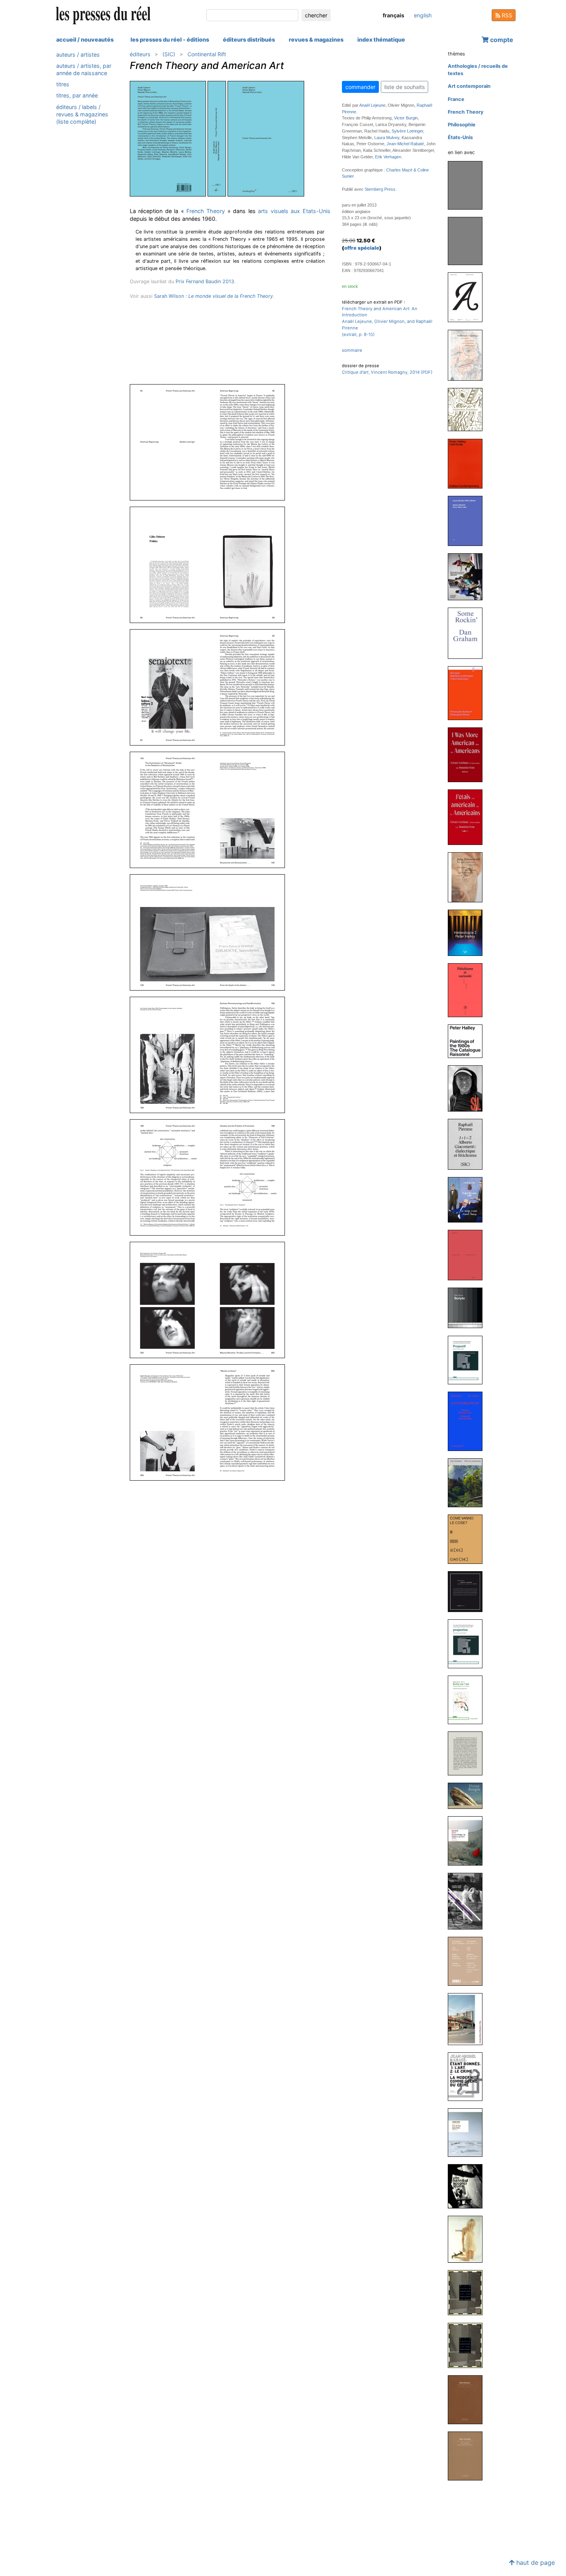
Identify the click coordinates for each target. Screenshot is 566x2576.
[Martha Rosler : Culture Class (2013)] (468, 1901)
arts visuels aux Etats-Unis (294, 211)
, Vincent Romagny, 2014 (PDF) (387, 372)
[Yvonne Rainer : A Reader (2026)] (468, 185)
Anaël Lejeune (372, 105)
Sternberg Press (380, 189)
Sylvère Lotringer (407, 131)
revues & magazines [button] (316, 39)
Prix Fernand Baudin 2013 (205, 281)
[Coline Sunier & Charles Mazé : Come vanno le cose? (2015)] (468, 1539)
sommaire (352, 350)
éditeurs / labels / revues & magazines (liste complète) (82, 114)
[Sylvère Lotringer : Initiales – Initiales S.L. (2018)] (468, 1088)
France (456, 99)
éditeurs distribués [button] (249, 39)
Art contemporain (469, 86)
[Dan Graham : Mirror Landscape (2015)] (468, 1482)
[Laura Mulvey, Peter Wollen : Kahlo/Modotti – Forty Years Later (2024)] (468, 520)
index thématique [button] (381, 39)
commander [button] (360, 87)
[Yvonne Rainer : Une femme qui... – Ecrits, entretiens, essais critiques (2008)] (468, 2132)
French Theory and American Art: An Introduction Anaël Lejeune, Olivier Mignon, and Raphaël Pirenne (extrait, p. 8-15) (387, 322)
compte (501, 40)
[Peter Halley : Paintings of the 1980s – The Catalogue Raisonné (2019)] (468, 1041)
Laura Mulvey (387, 138)
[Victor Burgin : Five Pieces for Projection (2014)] (468, 1796)
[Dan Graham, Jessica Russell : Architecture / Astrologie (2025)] (468, 355)
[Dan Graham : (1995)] (468, 2292)
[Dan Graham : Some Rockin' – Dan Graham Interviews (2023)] (468, 633)
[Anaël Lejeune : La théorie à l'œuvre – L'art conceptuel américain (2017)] (468, 1255)
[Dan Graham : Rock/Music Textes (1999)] (468, 2239)
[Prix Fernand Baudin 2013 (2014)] (468, 1753)
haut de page (535, 2563)
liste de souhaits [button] (404, 87)
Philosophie (462, 125)
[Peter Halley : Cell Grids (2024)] (468, 463)
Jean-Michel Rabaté (405, 144)
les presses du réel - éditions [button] (170, 39)
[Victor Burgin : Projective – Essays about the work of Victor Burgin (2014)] (468, 1643)
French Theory (206, 211)
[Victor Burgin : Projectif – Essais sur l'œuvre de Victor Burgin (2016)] (468, 1359)
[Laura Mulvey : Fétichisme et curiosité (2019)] (468, 990)
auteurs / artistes (78, 55)
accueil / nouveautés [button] (85, 39)
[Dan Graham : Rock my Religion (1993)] (468, 2399)
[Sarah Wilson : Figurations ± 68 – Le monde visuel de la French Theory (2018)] (468, 1200)
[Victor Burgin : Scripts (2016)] (468, 1307)
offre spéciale (362, 248)
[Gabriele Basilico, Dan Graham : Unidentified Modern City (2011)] (468, 2019)
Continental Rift (207, 54)
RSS (506, 15)
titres (63, 85)
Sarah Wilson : (214, 296)
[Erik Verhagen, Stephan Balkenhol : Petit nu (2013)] (468, 1961)
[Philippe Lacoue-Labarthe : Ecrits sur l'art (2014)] (468, 1700)
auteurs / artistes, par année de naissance (84, 69)
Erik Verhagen (388, 157)
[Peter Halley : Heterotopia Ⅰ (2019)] (468, 932)
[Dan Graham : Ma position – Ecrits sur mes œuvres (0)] (468, 2456)
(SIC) (169, 54)
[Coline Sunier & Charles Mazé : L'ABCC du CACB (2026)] (468, 297)
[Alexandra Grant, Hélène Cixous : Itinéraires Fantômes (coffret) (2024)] (468, 409)
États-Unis (460, 137)
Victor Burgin (406, 118)
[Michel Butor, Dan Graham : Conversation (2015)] (468, 1421)
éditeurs (140, 54)
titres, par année (77, 96)
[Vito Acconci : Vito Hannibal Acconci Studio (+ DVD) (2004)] (468, 2186)
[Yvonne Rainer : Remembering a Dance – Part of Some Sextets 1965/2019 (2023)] (468, 577)
